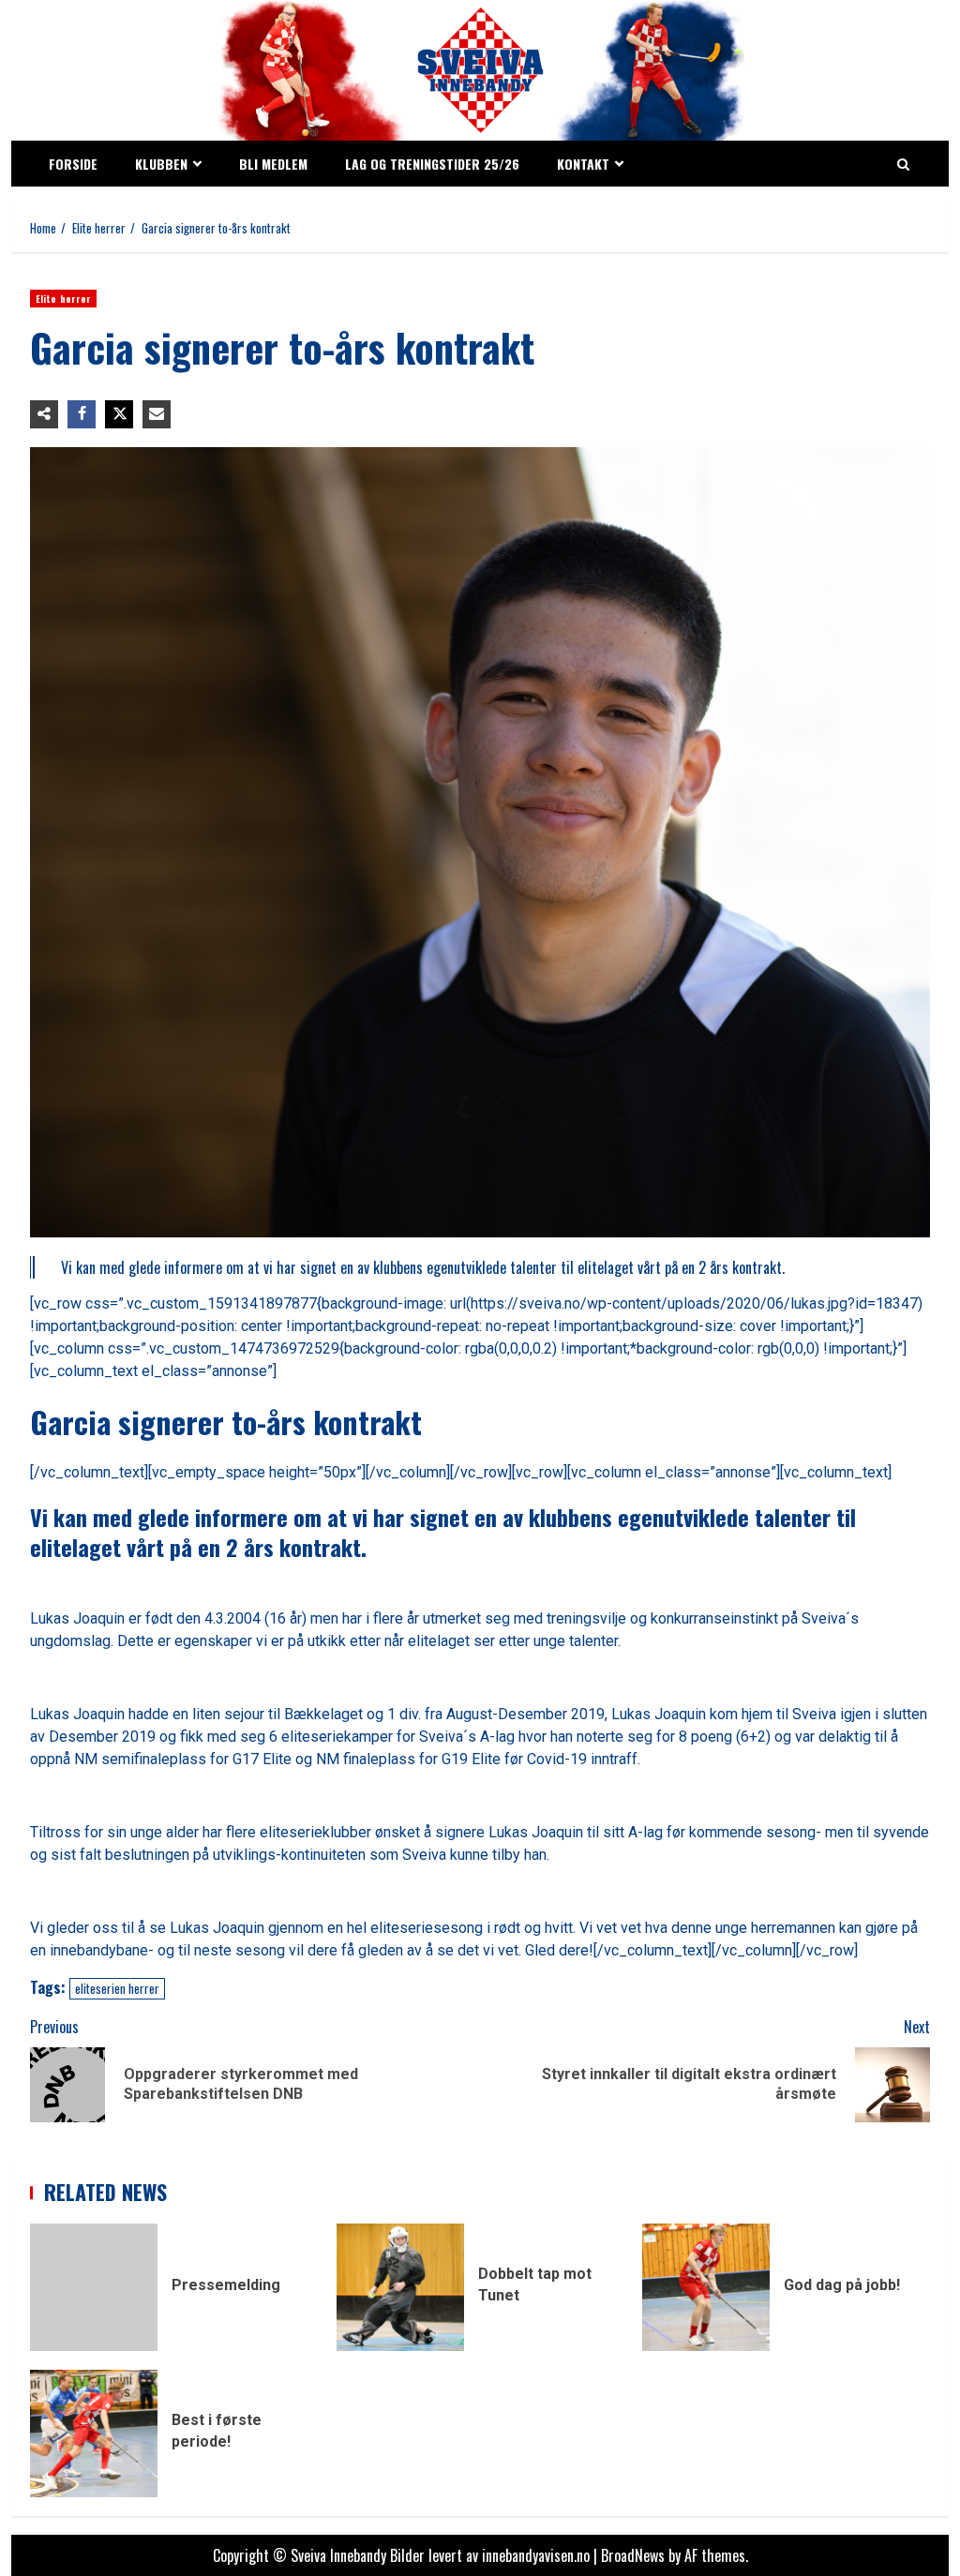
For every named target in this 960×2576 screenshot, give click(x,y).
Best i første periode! (94, 2434)
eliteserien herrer (117, 1988)
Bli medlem (273, 164)
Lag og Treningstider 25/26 (432, 164)
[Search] (903, 164)
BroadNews (633, 2555)
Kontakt (583, 164)
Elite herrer (63, 299)
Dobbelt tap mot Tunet (400, 2287)
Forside (73, 164)
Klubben (161, 164)
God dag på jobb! (706, 2287)
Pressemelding (94, 2287)
